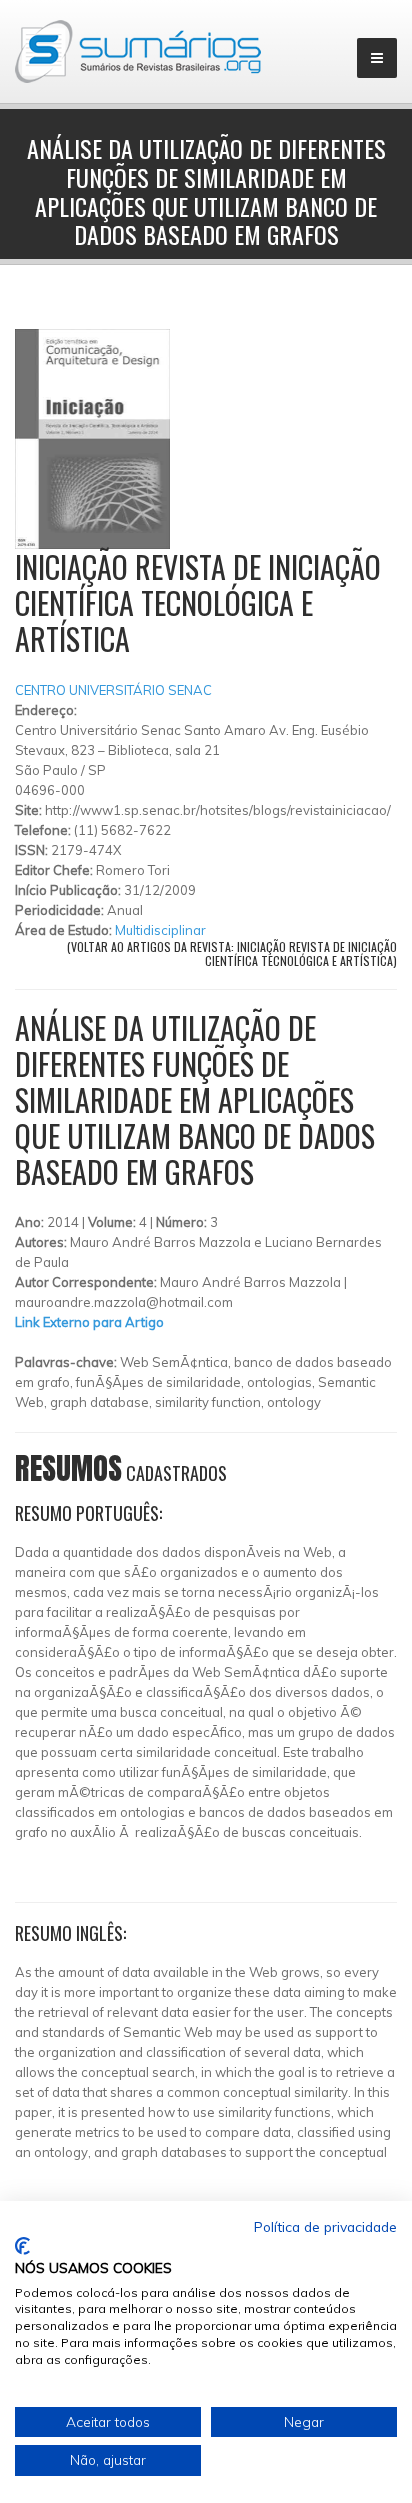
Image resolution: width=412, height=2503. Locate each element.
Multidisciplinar (160, 930)
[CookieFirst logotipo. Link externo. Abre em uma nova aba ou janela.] (22, 2246)
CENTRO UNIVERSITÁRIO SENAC (113, 690)
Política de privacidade (325, 2226)
